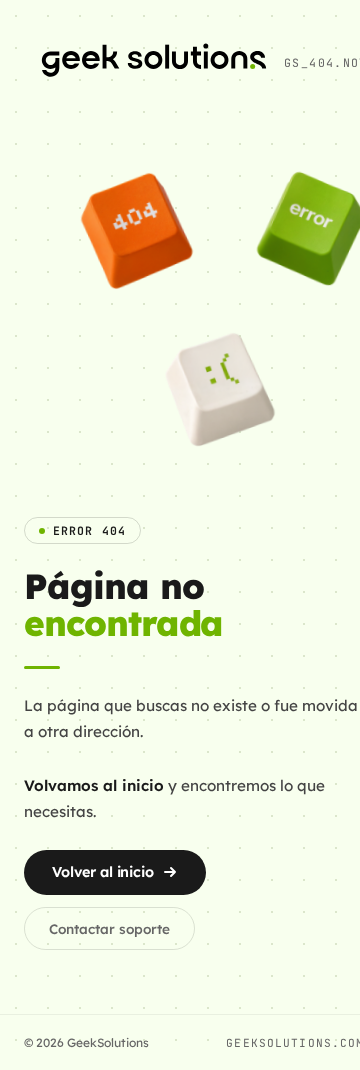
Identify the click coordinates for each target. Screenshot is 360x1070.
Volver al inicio (103, 872)
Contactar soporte (109, 928)
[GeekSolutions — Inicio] (154, 62)
